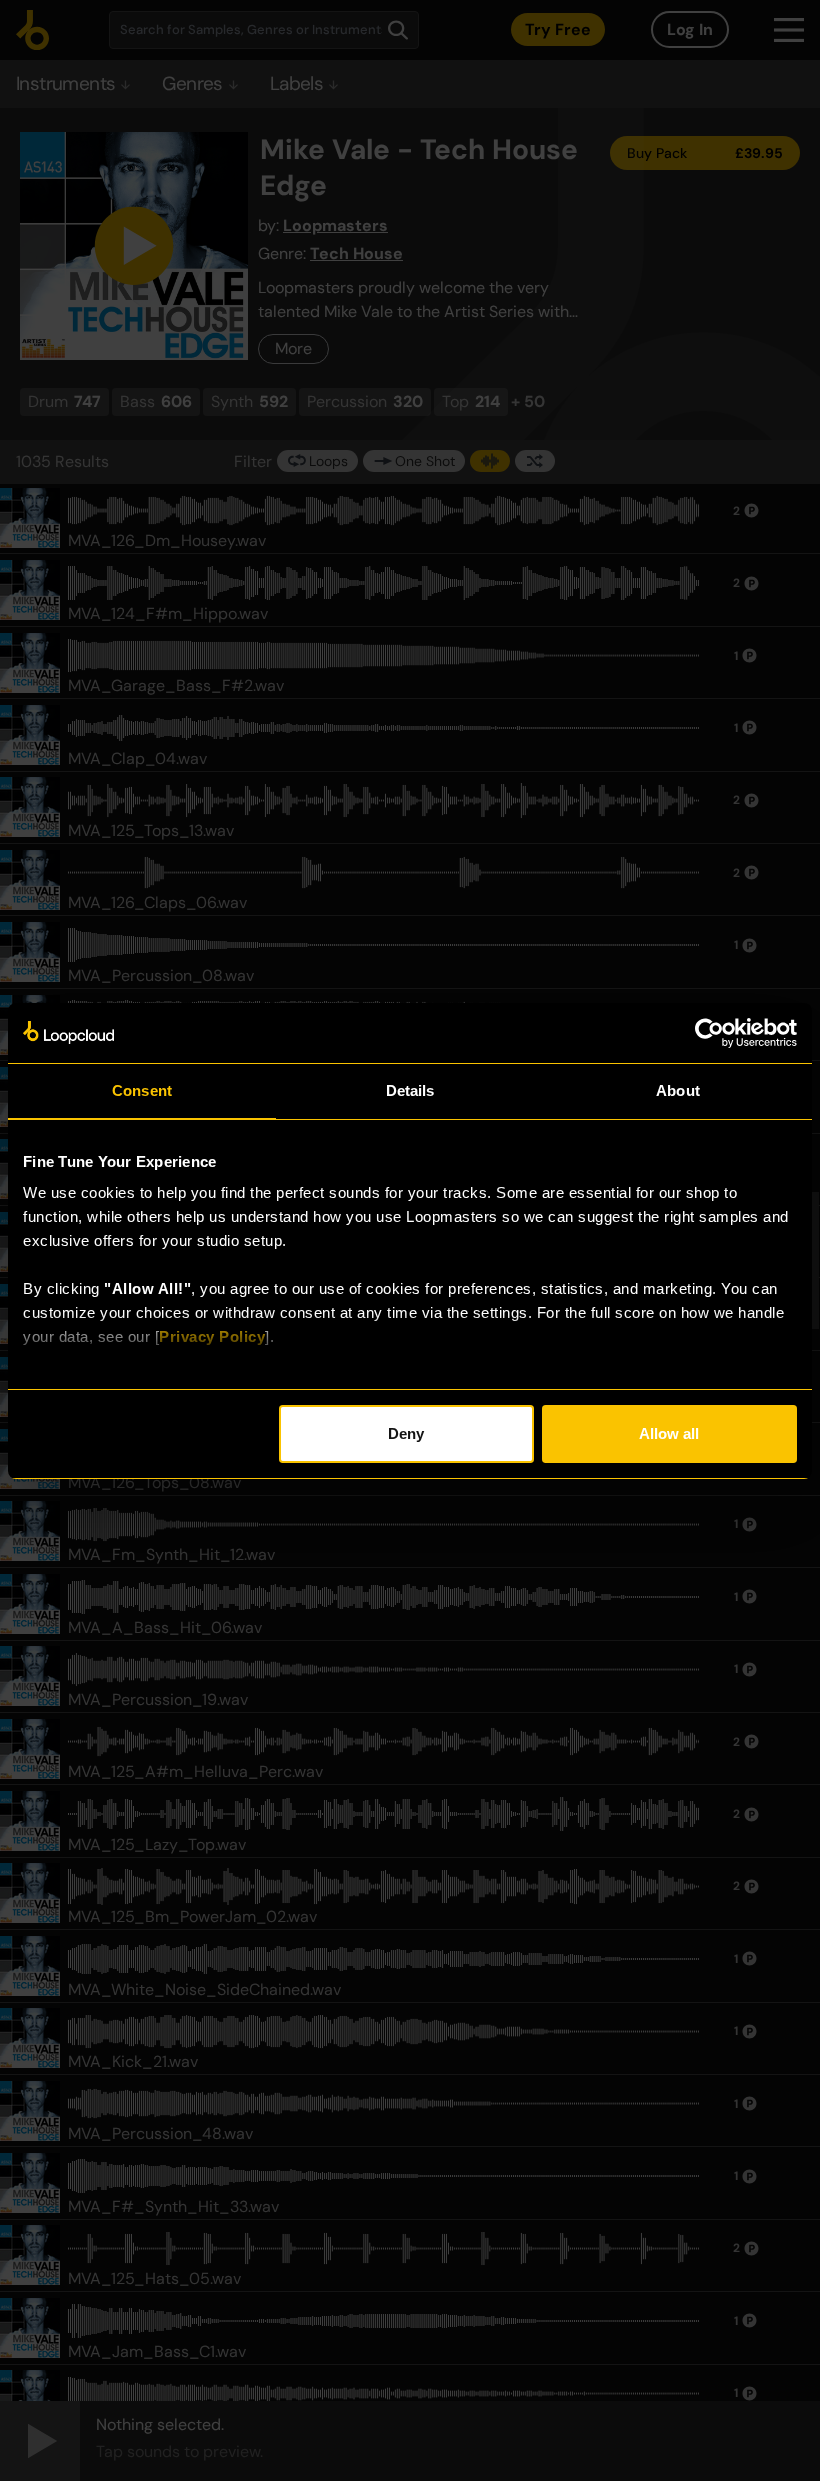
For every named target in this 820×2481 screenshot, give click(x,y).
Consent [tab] (142, 1090)
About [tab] (678, 1090)
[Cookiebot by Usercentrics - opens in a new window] (709, 1033)
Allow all (669, 1433)
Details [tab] (410, 1090)
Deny (406, 1433)
